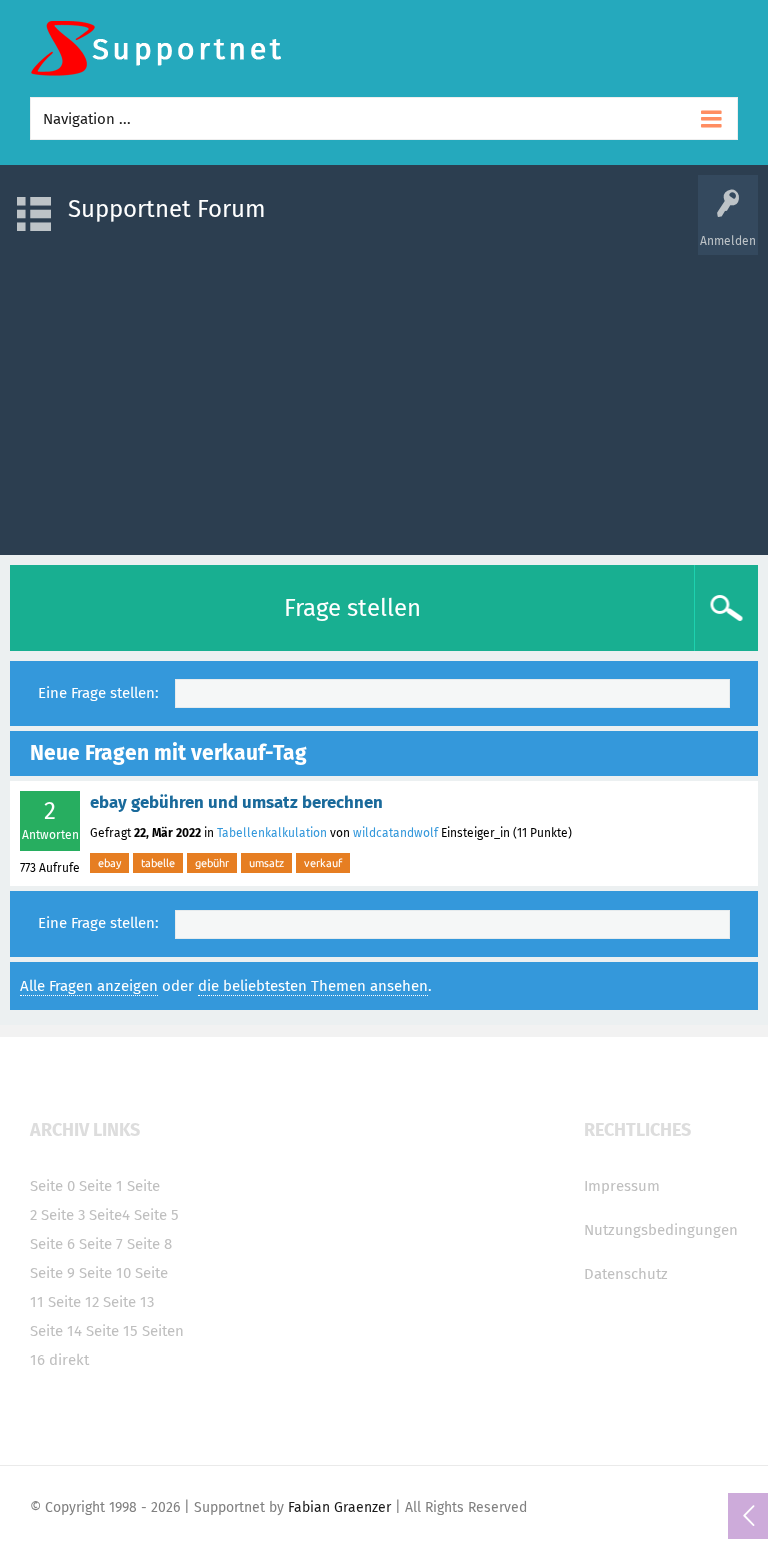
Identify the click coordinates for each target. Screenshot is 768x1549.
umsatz (266, 863)
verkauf (323, 863)
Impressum (622, 1186)
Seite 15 (112, 1331)
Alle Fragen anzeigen (89, 986)
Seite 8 (149, 1244)
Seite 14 (56, 1331)
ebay (109, 863)
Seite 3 (63, 1215)
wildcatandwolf (395, 833)
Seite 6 (52, 1244)
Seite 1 (101, 1186)
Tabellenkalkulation (272, 833)
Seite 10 (105, 1273)
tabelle (158, 863)
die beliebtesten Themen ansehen (313, 986)
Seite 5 (156, 1215)
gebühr (212, 863)
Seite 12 (73, 1302)
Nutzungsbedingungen (661, 1230)
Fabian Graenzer (339, 1507)
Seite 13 (128, 1302)
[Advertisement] (384, 395)
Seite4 (109, 1215)
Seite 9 (52, 1273)
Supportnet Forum (167, 209)
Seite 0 (52, 1186)
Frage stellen (352, 608)
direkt (69, 1360)
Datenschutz (626, 1274)
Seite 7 (101, 1244)
